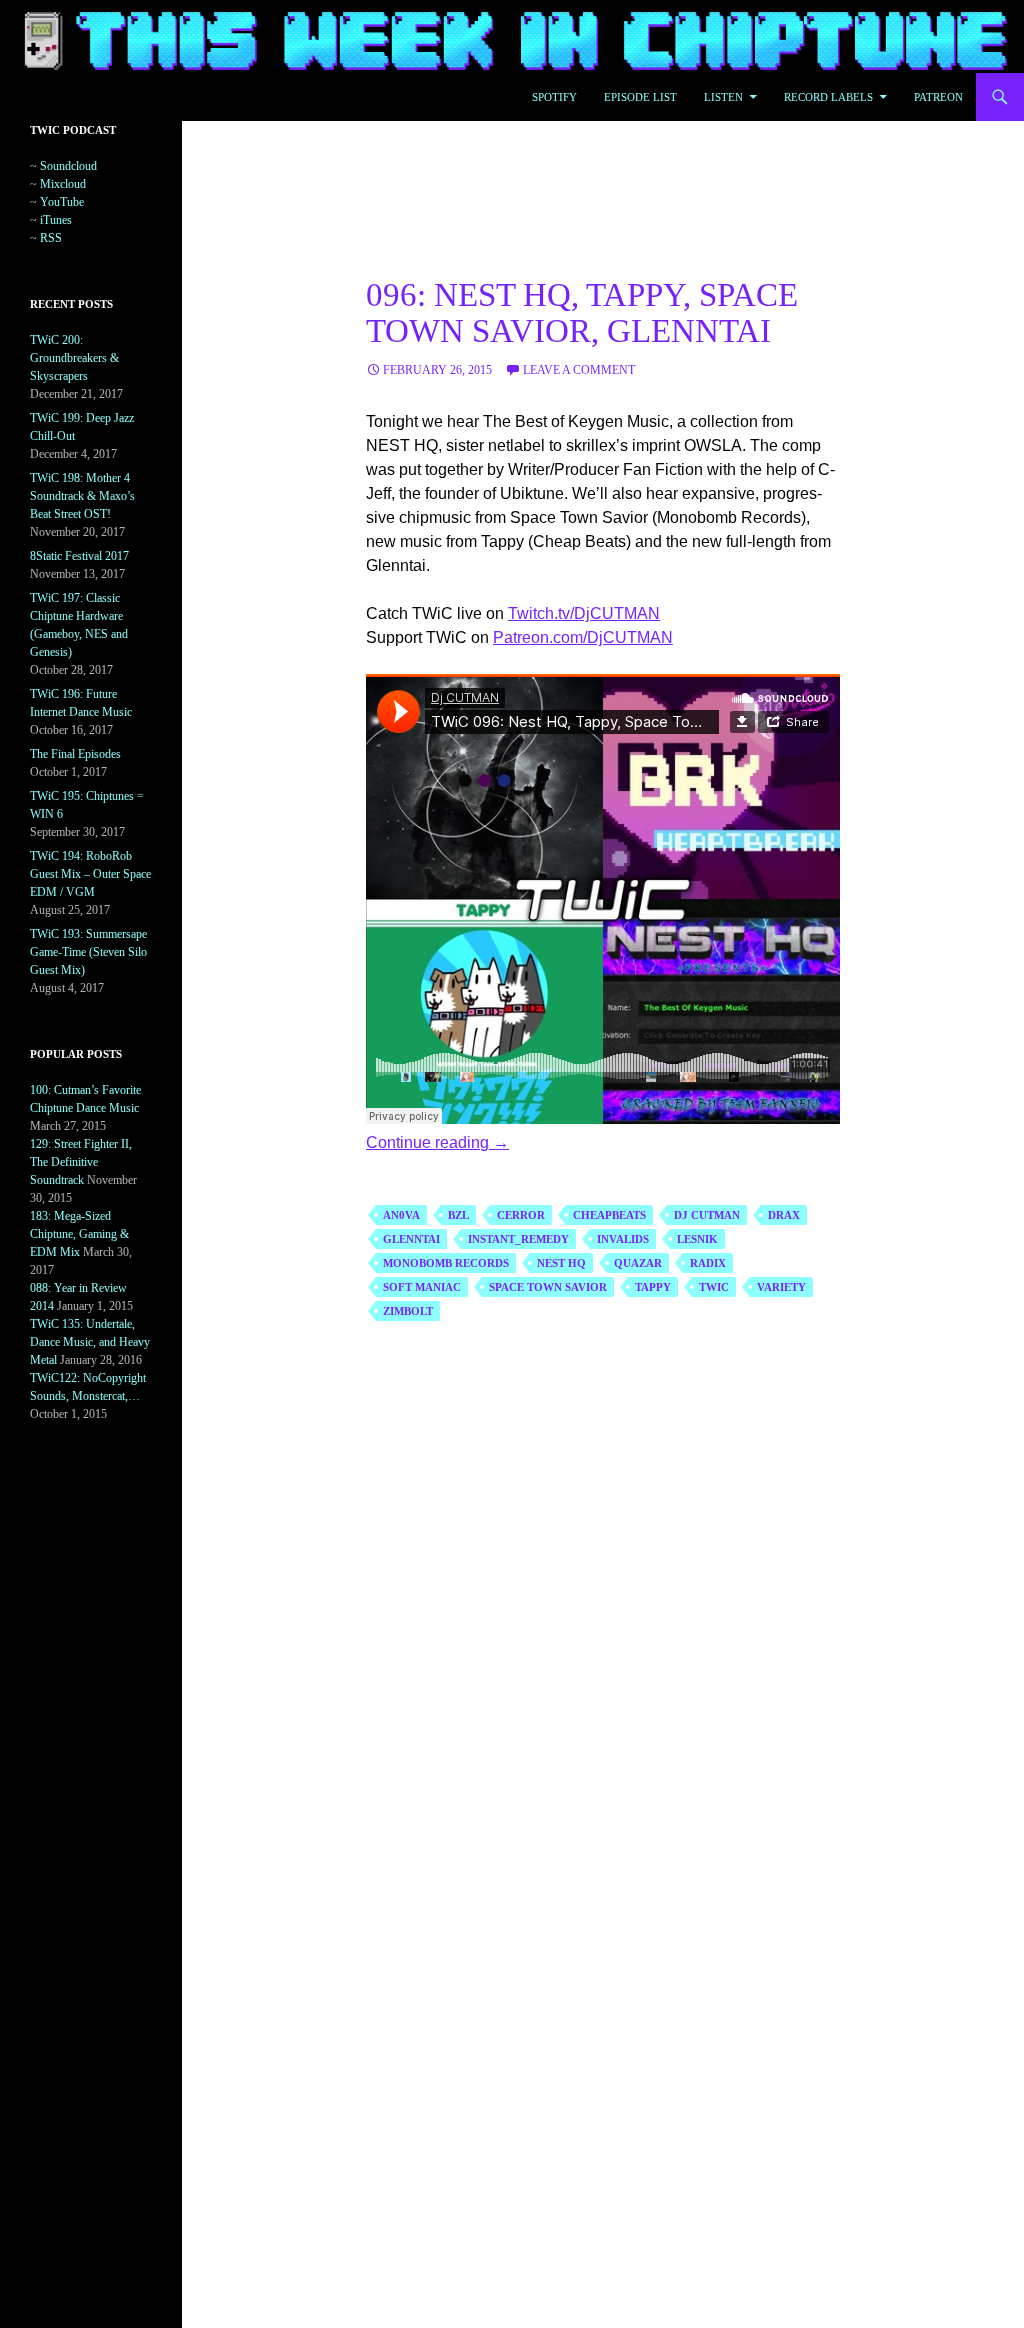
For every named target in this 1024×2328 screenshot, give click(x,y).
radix (708, 1263)
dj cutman (707, 1215)
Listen (723, 97)
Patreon (938, 97)
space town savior (548, 1287)
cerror (521, 1215)
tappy (653, 1287)
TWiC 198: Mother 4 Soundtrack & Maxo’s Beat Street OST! (82, 496)
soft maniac (422, 1287)
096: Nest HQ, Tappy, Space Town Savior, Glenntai (582, 313)
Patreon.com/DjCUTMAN (583, 637)
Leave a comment (579, 370)
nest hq (561, 1263)
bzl (458, 1215)
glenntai (411, 1239)
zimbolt (408, 1311)
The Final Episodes (75, 754)
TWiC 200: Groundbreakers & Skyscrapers (74, 358)
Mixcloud (63, 184)
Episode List (640, 97)
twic (714, 1287)
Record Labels (828, 97)
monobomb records (446, 1263)
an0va (401, 1215)
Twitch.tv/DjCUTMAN (584, 613)
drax (784, 1215)
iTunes (56, 220)
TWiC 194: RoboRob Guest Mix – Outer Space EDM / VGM (90, 874)
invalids (623, 1239)
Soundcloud (68, 166)
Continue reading (437, 1142)
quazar (638, 1263)
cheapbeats (609, 1215)
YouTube (62, 202)
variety (781, 1287)
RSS (51, 238)
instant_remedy (518, 1239)
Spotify (554, 97)
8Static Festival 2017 (79, 556)
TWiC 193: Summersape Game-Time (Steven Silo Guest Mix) (88, 952)
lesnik (697, 1239)
